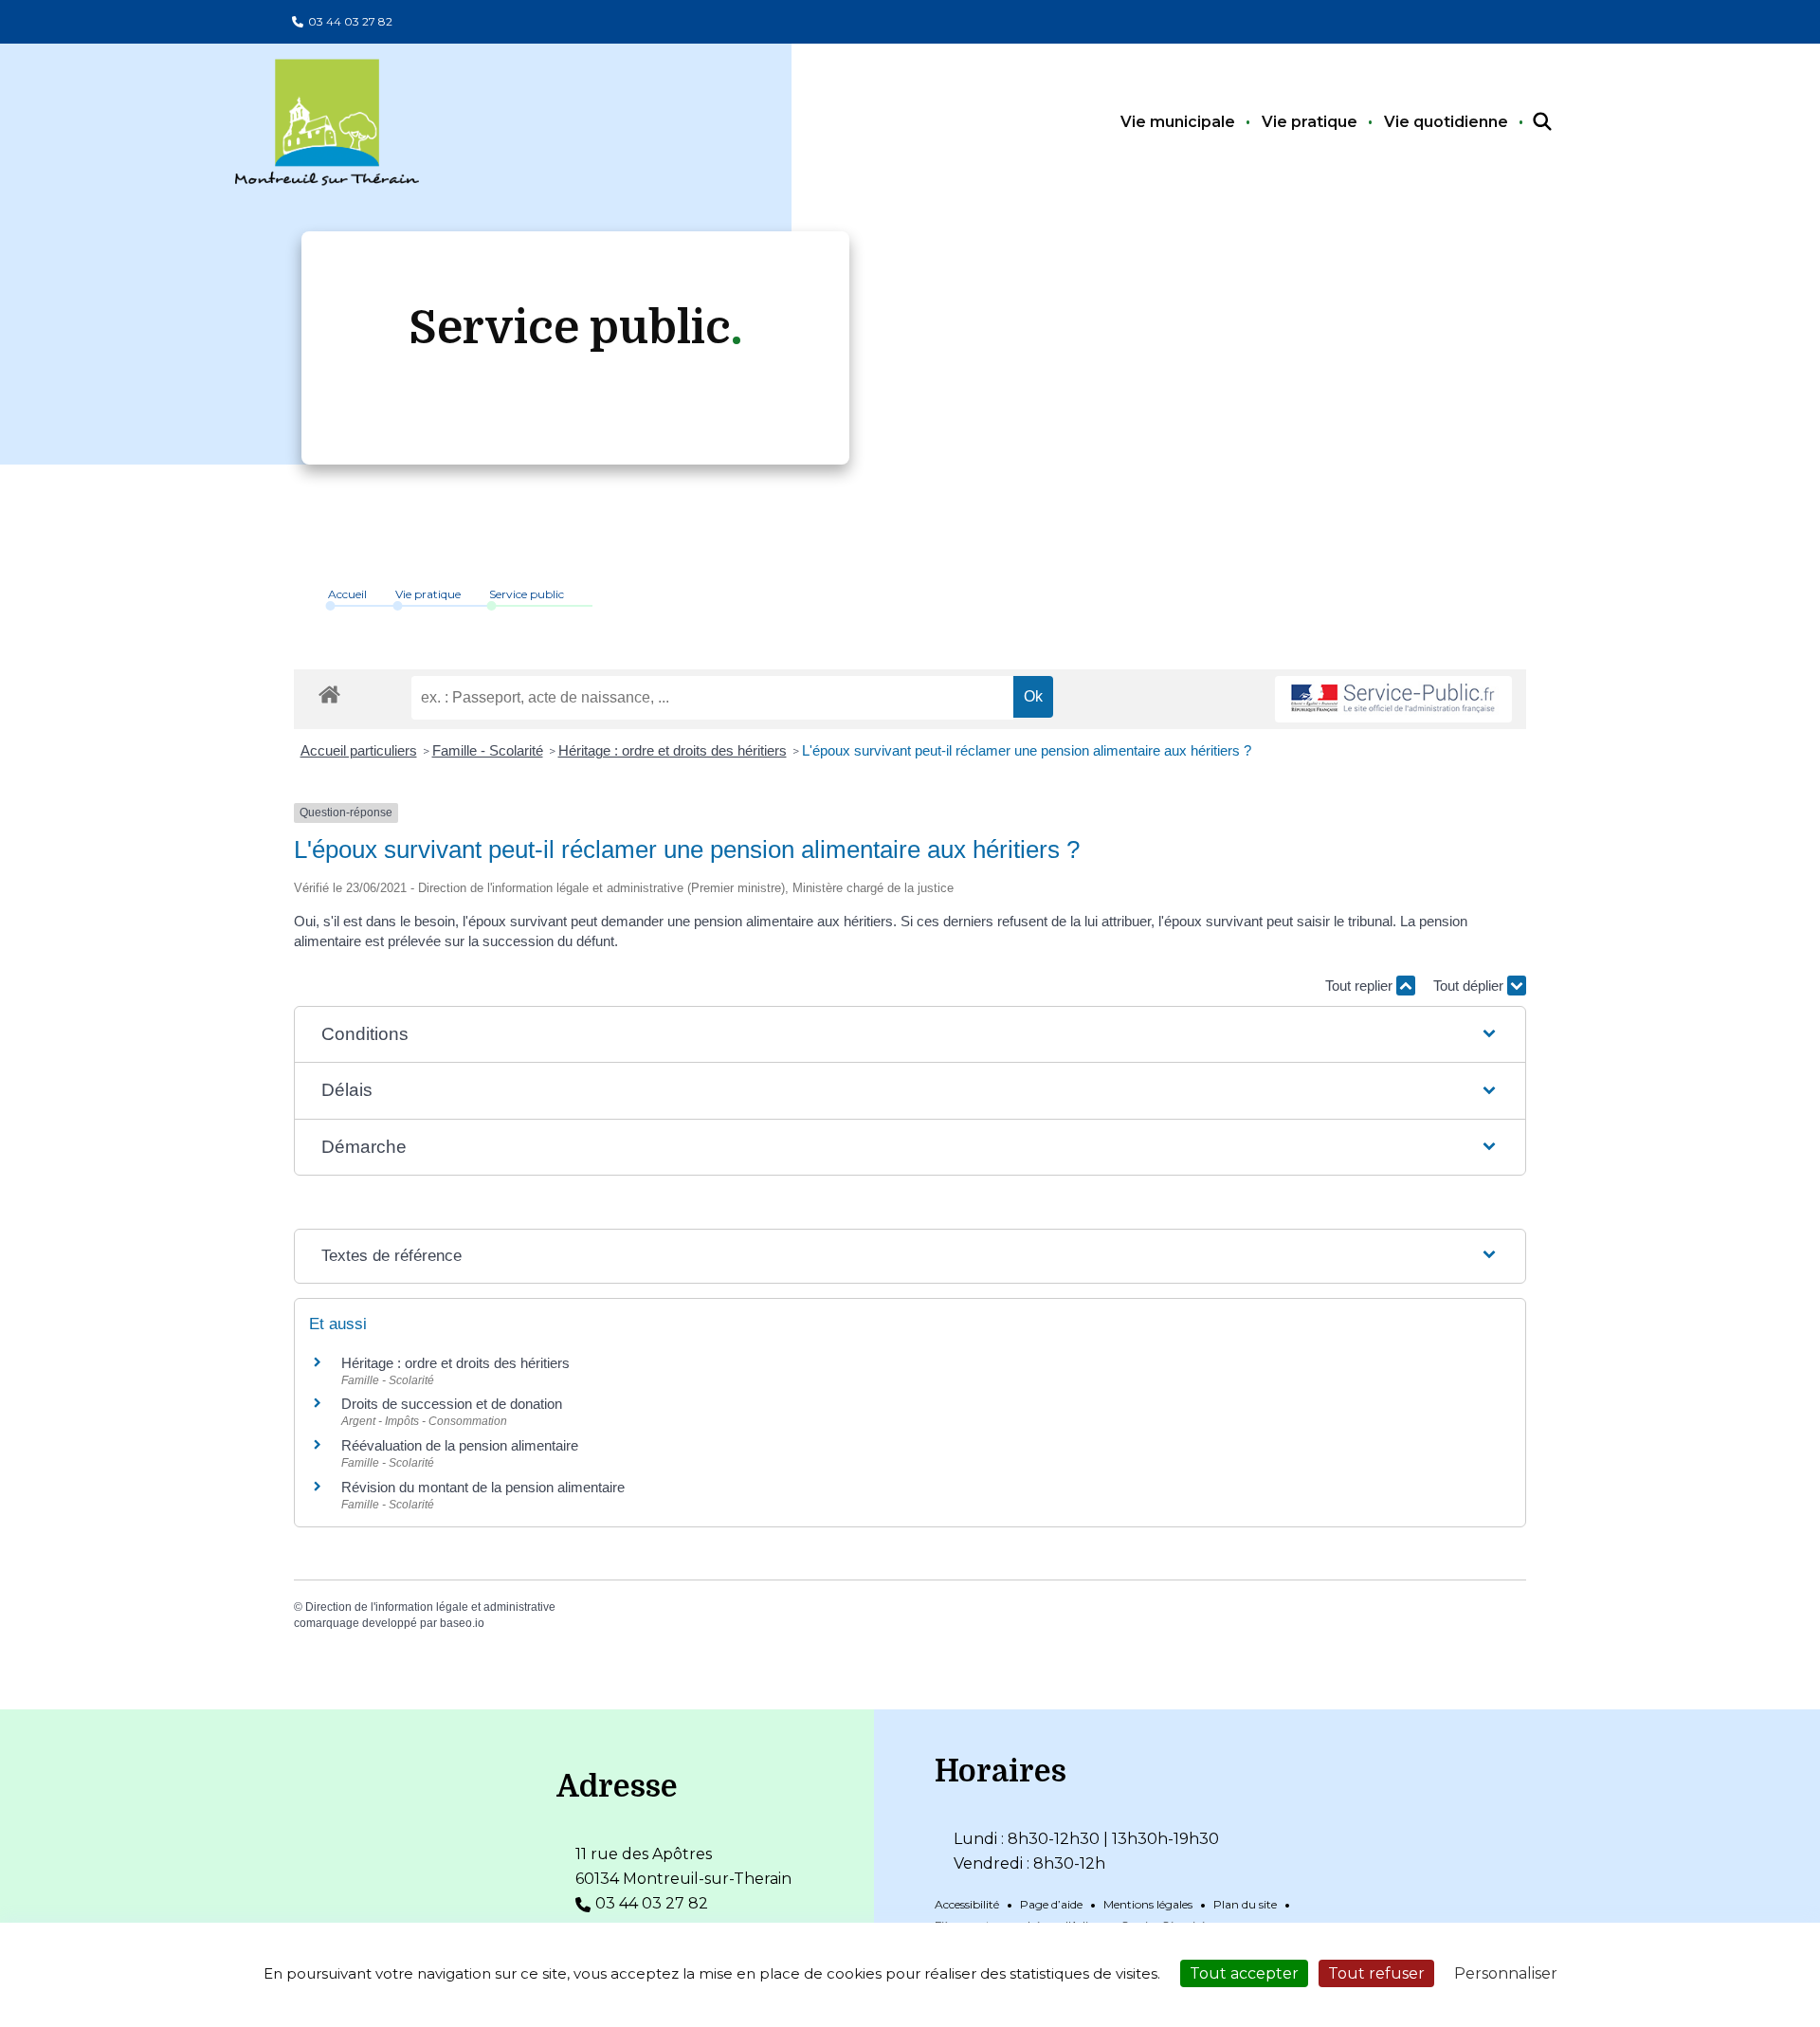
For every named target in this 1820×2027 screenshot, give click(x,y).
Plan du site (1245, 1904)
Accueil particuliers (359, 750)
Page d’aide (1051, 1904)
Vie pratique (1310, 122)
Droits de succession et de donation (452, 1404)
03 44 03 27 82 (350, 21)
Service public (527, 594)
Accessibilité (967, 1904)
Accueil (347, 594)
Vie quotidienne (1446, 122)
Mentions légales (1148, 1904)
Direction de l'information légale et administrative (430, 1607)
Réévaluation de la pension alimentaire (460, 1445)
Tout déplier (1470, 986)
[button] (910, 1035)
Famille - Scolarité (488, 750)
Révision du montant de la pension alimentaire (483, 1487)
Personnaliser (1506, 1973)
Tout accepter (1244, 1973)
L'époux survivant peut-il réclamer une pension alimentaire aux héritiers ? (1027, 750)
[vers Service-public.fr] (1393, 699)
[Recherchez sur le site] (1525, 122)
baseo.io (462, 1623)
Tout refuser (1376, 1973)
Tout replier (1361, 986)
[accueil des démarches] (329, 691)
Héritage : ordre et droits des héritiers (673, 750)
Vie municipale (1178, 122)
